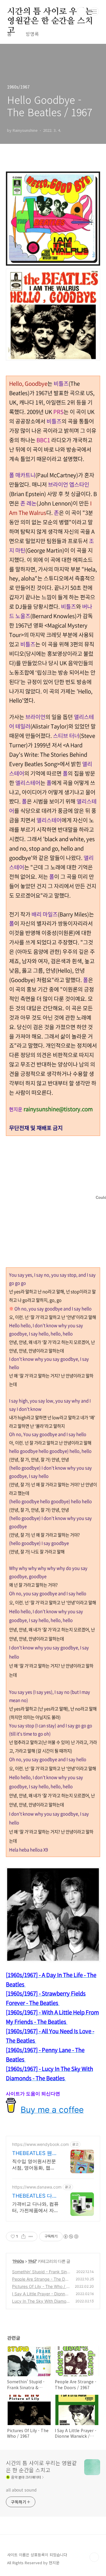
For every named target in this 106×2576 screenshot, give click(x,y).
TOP (94, 2557)
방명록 (32, 34)
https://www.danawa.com (37, 2187)
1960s (18, 2261)
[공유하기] (23, 2236)
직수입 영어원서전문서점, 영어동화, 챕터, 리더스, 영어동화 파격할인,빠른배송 (35, 2165)
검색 (81, 12)
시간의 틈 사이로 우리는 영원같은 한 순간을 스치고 (50, 12)
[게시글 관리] (31, 2236)
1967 (32, 2261)
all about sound (21, 2490)
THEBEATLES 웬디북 (35, 2153)
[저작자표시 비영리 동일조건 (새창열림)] (71, 2236)
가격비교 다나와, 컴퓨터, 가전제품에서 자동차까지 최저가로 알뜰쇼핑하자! (35, 2207)
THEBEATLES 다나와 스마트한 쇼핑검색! (35, 2196)
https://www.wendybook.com (40, 2144)
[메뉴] (95, 11)
